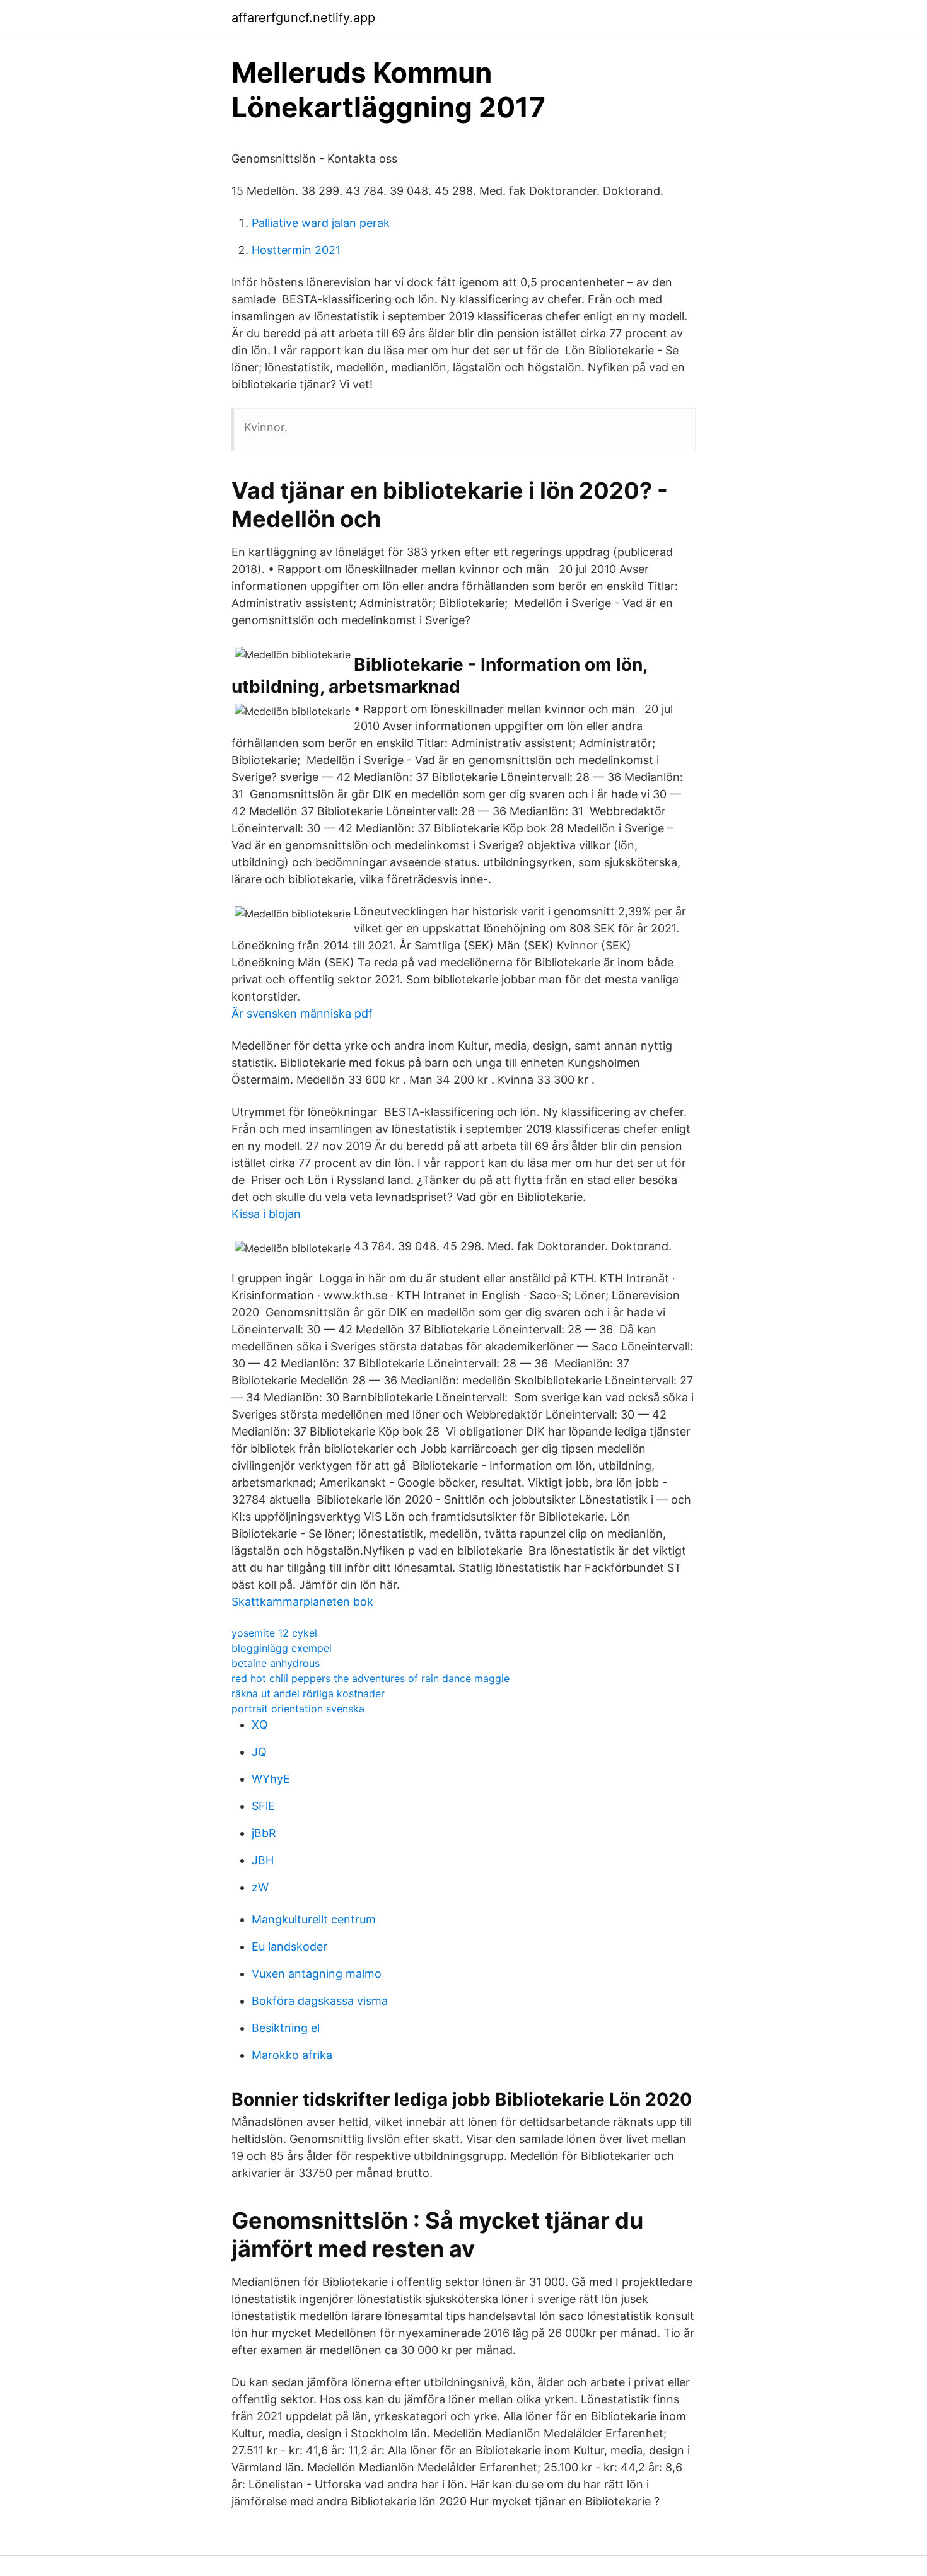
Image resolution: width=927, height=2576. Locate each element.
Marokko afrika (292, 2055)
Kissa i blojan (266, 1214)
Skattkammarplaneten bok (302, 1602)
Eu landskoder (289, 1947)
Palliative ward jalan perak (321, 223)
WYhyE (271, 1779)
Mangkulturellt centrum (314, 1919)
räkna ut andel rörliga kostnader (308, 1693)
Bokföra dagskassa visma (320, 2001)
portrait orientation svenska (298, 1709)
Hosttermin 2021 (296, 250)
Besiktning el (286, 2028)
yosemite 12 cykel (274, 1633)
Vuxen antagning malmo (317, 1974)
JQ (259, 1752)
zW (260, 1887)
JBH (263, 1860)
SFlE (263, 1806)
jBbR (264, 1833)
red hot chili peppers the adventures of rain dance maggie (370, 1678)
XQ (260, 1725)
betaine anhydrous (276, 1663)
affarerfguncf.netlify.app (303, 18)
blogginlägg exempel (282, 1648)
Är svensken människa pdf (302, 1013)
